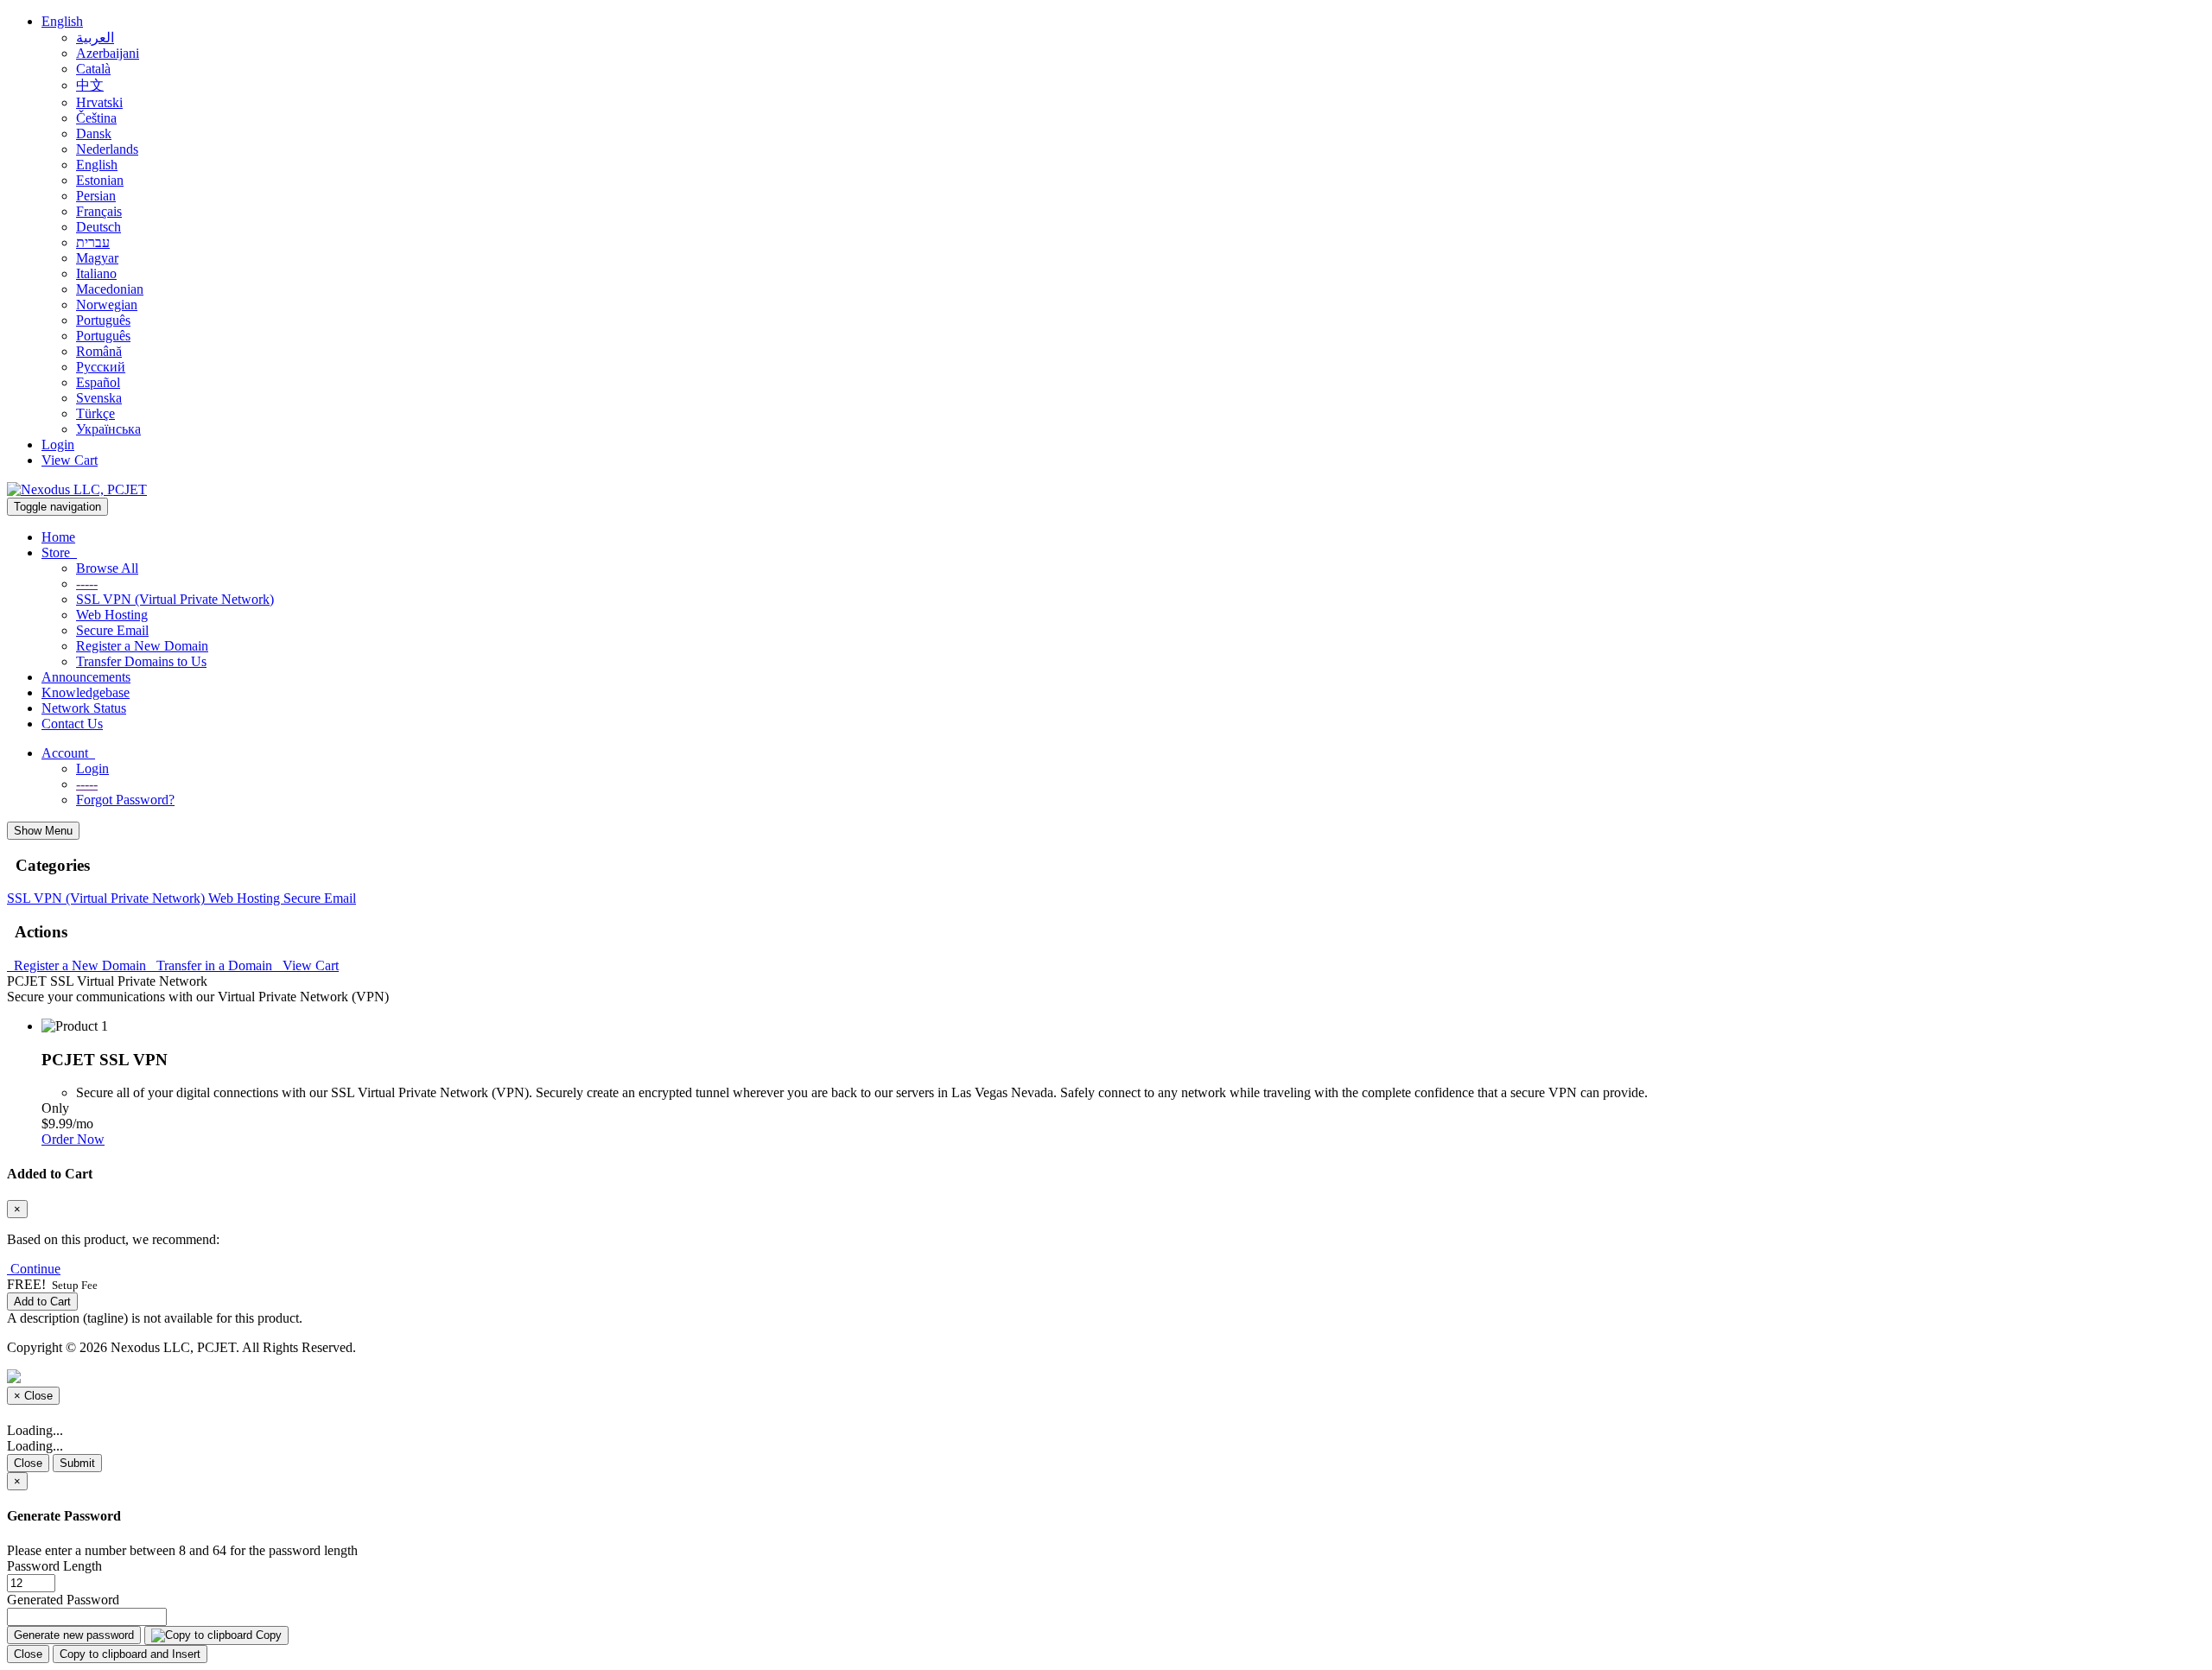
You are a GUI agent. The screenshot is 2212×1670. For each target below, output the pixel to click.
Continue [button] (35, 1269)
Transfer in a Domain (213, 965)
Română (99, 351)
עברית (93, 242)
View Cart (70, 460)
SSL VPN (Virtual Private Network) (175, 599)
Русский (101, 367)
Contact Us (72, 724)
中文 (90, 85)
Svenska (99, 398)
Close (28, 1463)
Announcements (86, 677)
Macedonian (110, 289)
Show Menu (43, 831)
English (62, 21)
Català (93, 69)
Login (58, 444)
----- (87, 584)
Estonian (100, 180)
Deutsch (99, 227)
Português (103, 320)
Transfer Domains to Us (141, 661)
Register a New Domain (142, 646)
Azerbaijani (108, 53)
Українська (108, 429)
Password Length (54, 1566)
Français (99, 211)
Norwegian (107, 305)
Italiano (96, 273)
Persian (96, 196)
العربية (95, 38)
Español (98, 382)
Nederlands (107, 149)
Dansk (94, 133)
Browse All (107, 568)
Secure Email (112, 630)
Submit (77, 1463)
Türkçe (95, 413)
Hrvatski (99, 102)
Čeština (96, 118)
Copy (267, 1635)
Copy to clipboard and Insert (130, 1654)
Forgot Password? (125, 800)
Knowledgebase (86, 692)
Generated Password (63, 1600)
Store (59, 552)
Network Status (84, 708)
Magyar (97, 258)
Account (68, 753)
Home (58, 537)
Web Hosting (112, 615)
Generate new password (74, 1635)
